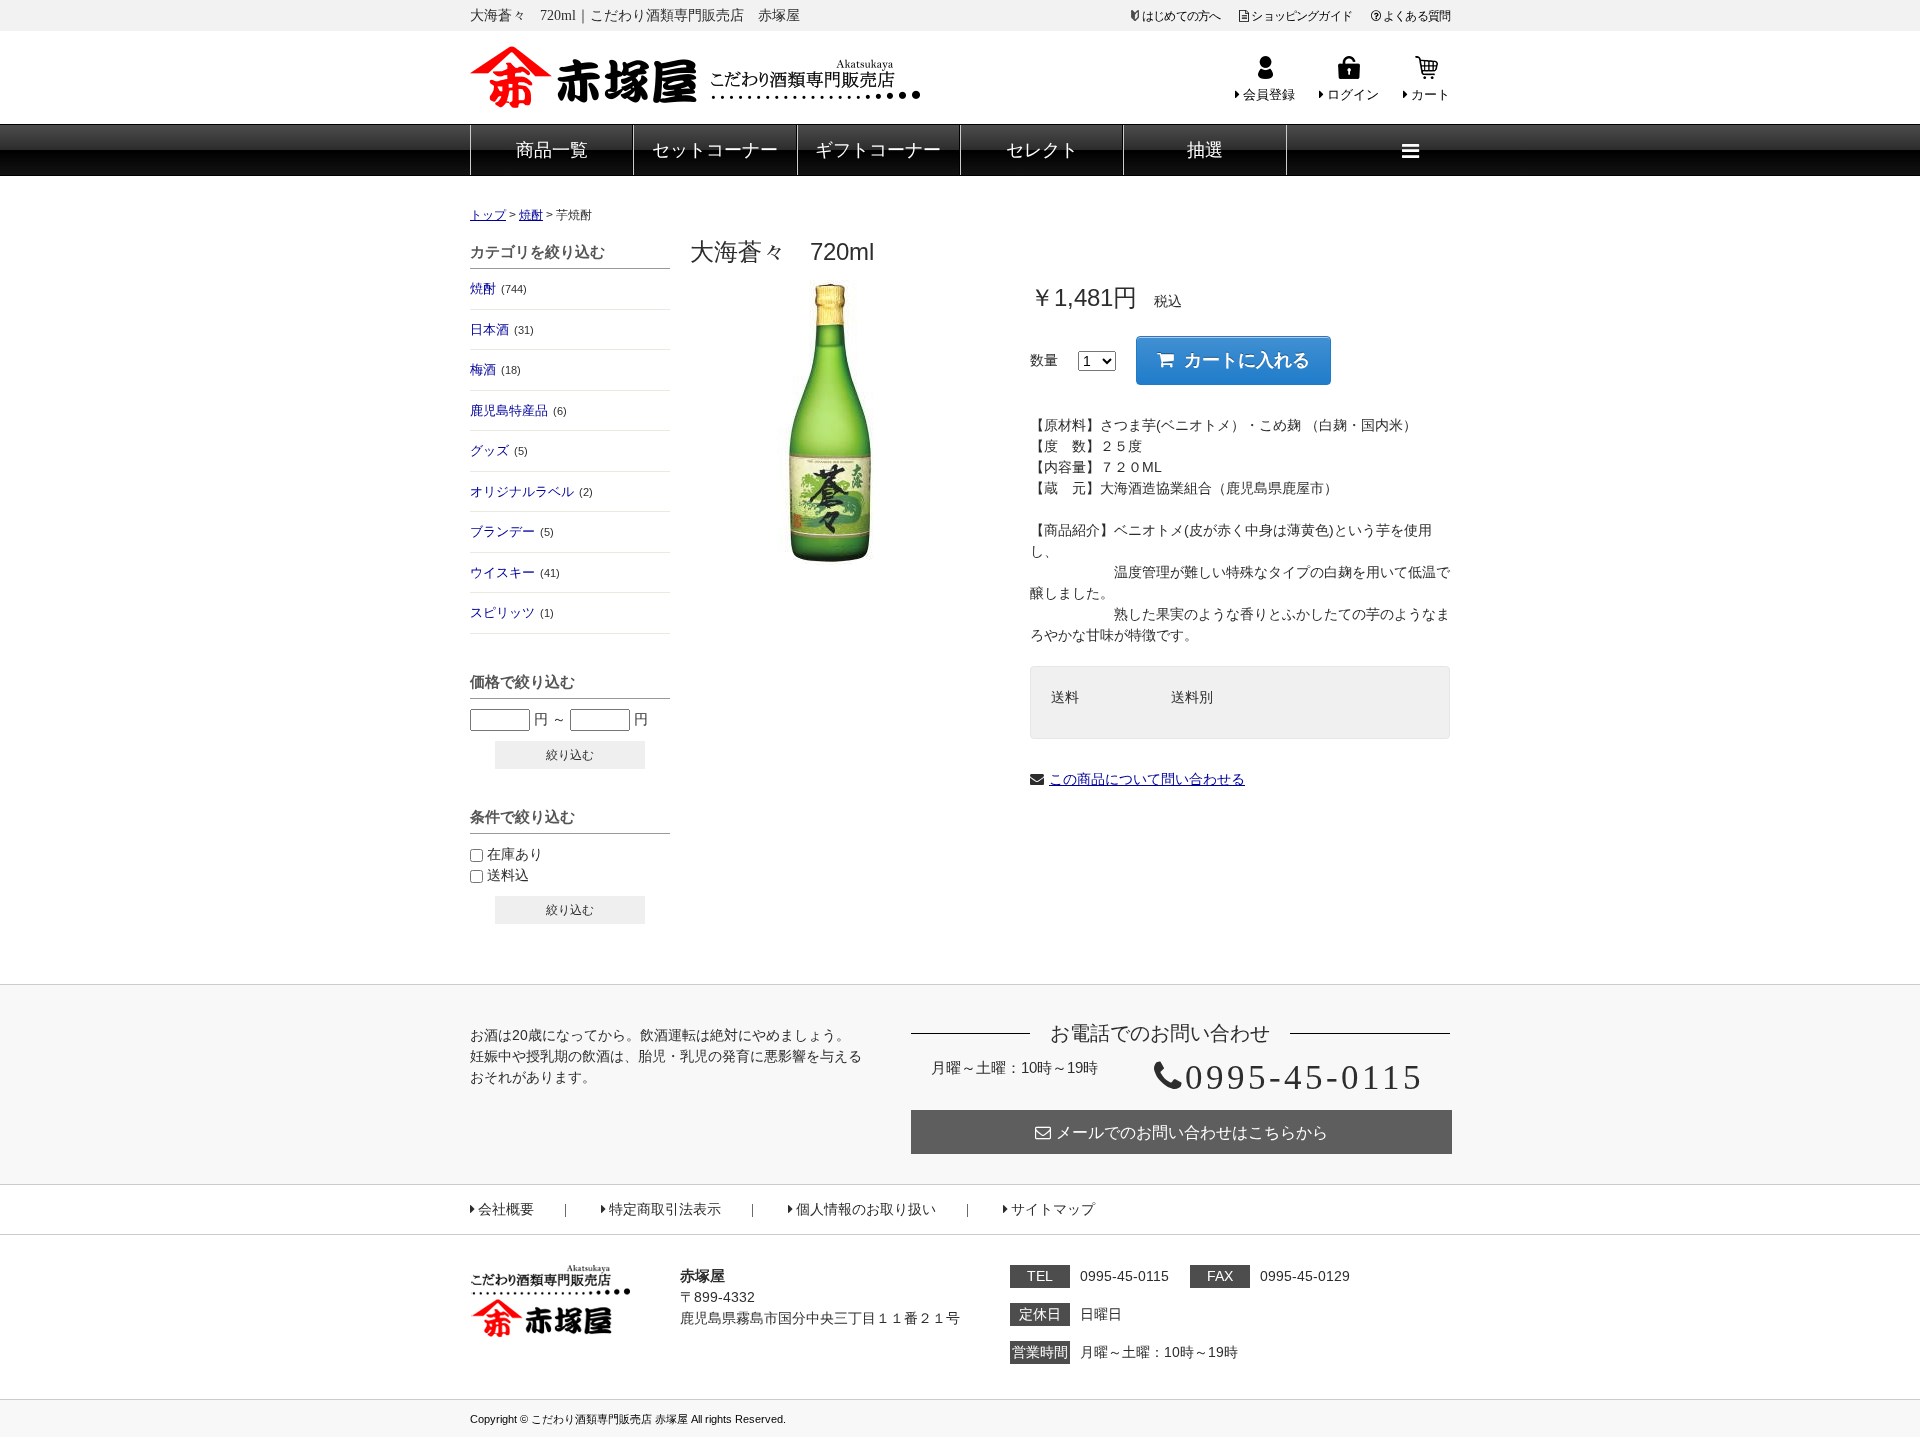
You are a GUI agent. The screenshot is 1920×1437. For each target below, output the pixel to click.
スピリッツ (512, 612)
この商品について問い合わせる (1147, 779)
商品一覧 (552, 150)
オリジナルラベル (531, 491)
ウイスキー (515, 572)
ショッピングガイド (1301, 16)
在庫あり (515, 854)
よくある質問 (1416, 16)
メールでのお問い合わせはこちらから (1192, 1132)
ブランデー (512, 531)
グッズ (499, 450)
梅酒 (495, 369)
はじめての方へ (1181, 16)
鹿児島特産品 (518, 410)
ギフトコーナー (878, 150)
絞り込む (570, 755)
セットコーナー (715, 150)
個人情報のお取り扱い (866, 1209)
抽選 (1205, 150)
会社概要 (506, 1209)
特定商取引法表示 (665, 1209)
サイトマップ (1053, 1209)
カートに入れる (1247, 360)
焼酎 (498, 288)
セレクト (1042, 150)
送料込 (508, 875)
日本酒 (502, 329)
